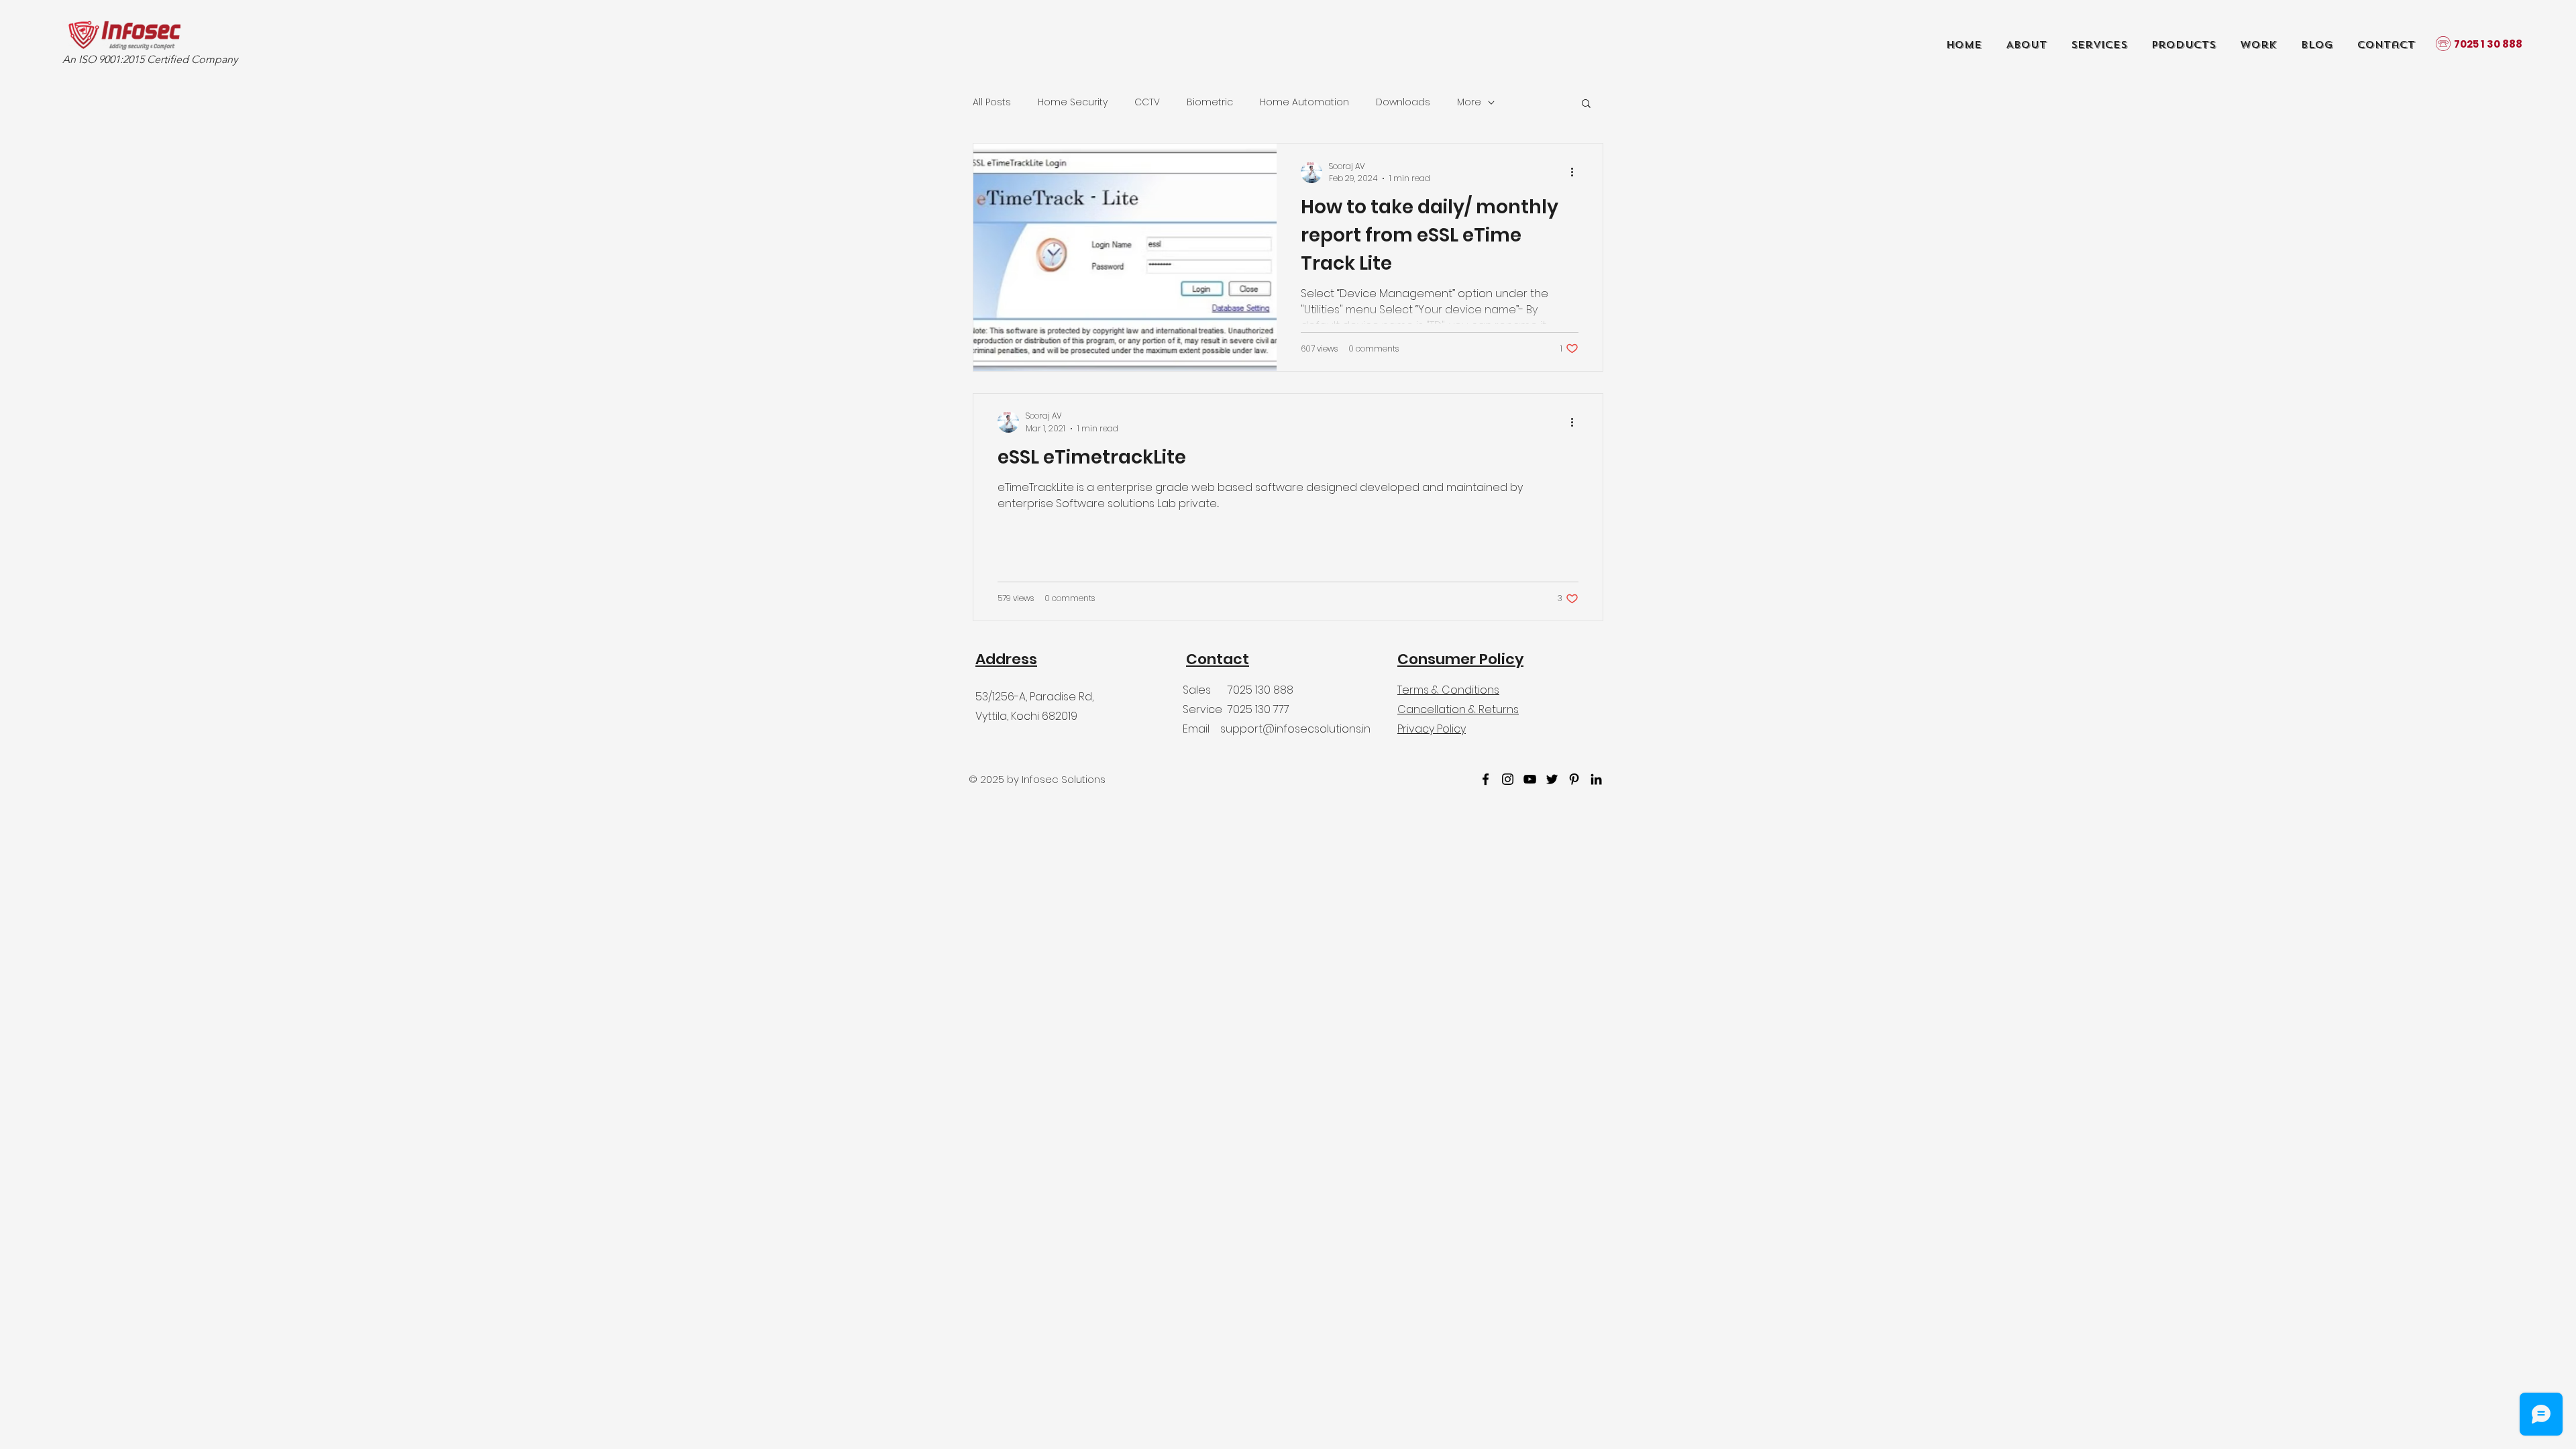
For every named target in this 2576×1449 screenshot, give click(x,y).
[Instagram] (1508, 779)
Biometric (1210, 102)
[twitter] (1552, 779)
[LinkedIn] (1596, 779)
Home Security (1073, 102)
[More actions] (1576, 172)
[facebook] (1486, 779)
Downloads (1403, 102)
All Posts (992, 102)
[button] (1586, 104)
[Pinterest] (1574, 779)
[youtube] (1530, 779)
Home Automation (1304, 102)
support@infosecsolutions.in (1295, 729)
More (1469, 102)
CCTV (1147, 102)
